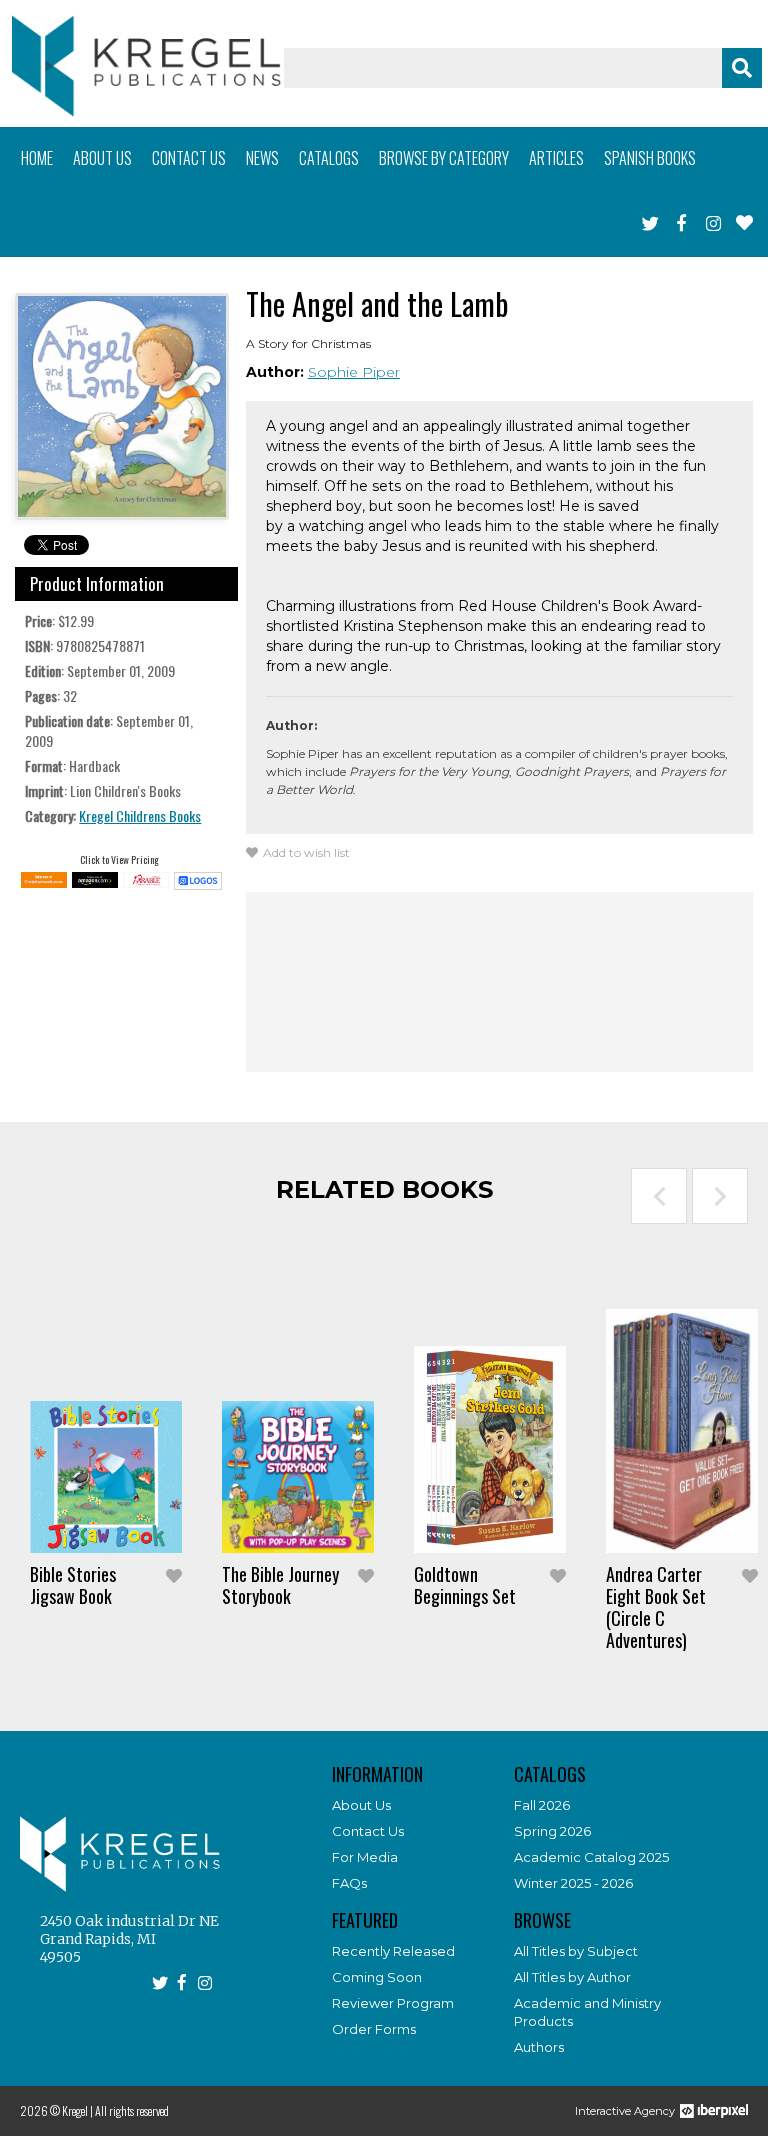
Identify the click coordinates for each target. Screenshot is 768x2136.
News (262, 158)
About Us (361, 1805)
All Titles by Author (572, 1977)
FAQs (349, 1883)
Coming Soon (377, 1977)
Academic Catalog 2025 (591, 1857)
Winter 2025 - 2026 (573, 1883)
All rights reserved (132, 2110)
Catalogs (329, 158)
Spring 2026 (552, 1831)
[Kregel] (146, 66)
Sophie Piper (354, 372)
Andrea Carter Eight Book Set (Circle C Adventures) (656, 1607)
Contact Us (368, 1831)
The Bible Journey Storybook (280, 1585)
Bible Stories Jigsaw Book (73, 1585)
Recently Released (393, 1951)
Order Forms (374, 2029)
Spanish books (650, 158)
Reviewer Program (393, 2003)
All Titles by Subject (576, 1951)
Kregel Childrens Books (140, 815)
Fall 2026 (542, 1805)
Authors (539, 2047)
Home (37, 158)
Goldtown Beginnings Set (465, 1585)
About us (102, 158)
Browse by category (444, 158)
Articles (556, 158)
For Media (365, 1857)
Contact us (189, 158)
